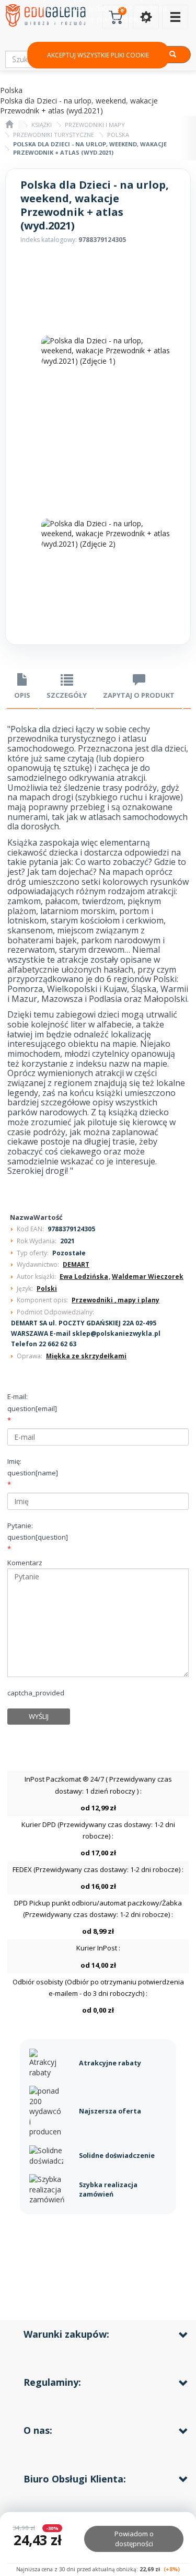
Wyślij (39, 1716)
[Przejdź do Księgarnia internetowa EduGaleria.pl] (9, 125)
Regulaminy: (52, 2382)
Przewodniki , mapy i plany (116, 1300)
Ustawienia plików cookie (98, 90)
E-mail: (32, 1402)
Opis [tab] (22, 695)
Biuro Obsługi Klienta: (75, 2479)
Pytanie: (38, 1531)
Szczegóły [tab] (67, 695)
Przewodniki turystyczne (54, 135)
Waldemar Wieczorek (148, 1277)
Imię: (33, 1467)
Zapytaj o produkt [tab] (139, 695)
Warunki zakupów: (66, 2334)
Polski (47, 1289)
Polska (118, 135)
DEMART (76, 1264)
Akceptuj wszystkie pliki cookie (98, 55)
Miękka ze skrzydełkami (86, 1356)
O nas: (38, 2430)
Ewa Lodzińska (84, 1277)
